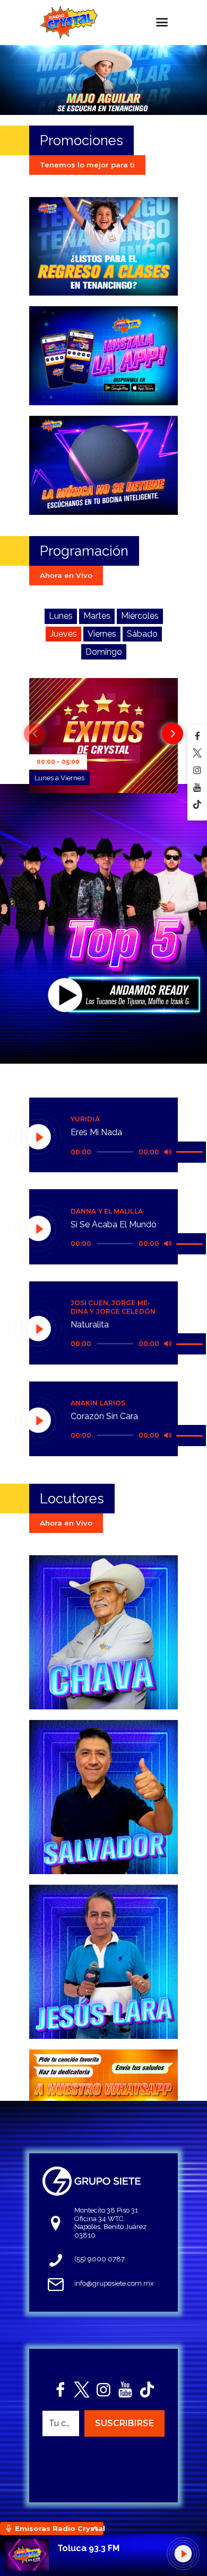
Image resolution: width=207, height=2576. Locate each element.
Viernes (102, 634)
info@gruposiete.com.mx (114, 2283)
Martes (97, 616)
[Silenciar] (168, 1152)
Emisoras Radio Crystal (59, 2528)
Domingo (104, 652)
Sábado (142, 634)
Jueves (63, 634)
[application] (138, 1152)
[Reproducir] (39, 1137)
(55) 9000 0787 (100, 2259)
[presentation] (34, 734)
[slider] (191, 1151)
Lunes (61, 616)
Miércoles (140, 616)
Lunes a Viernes (59, 778)
